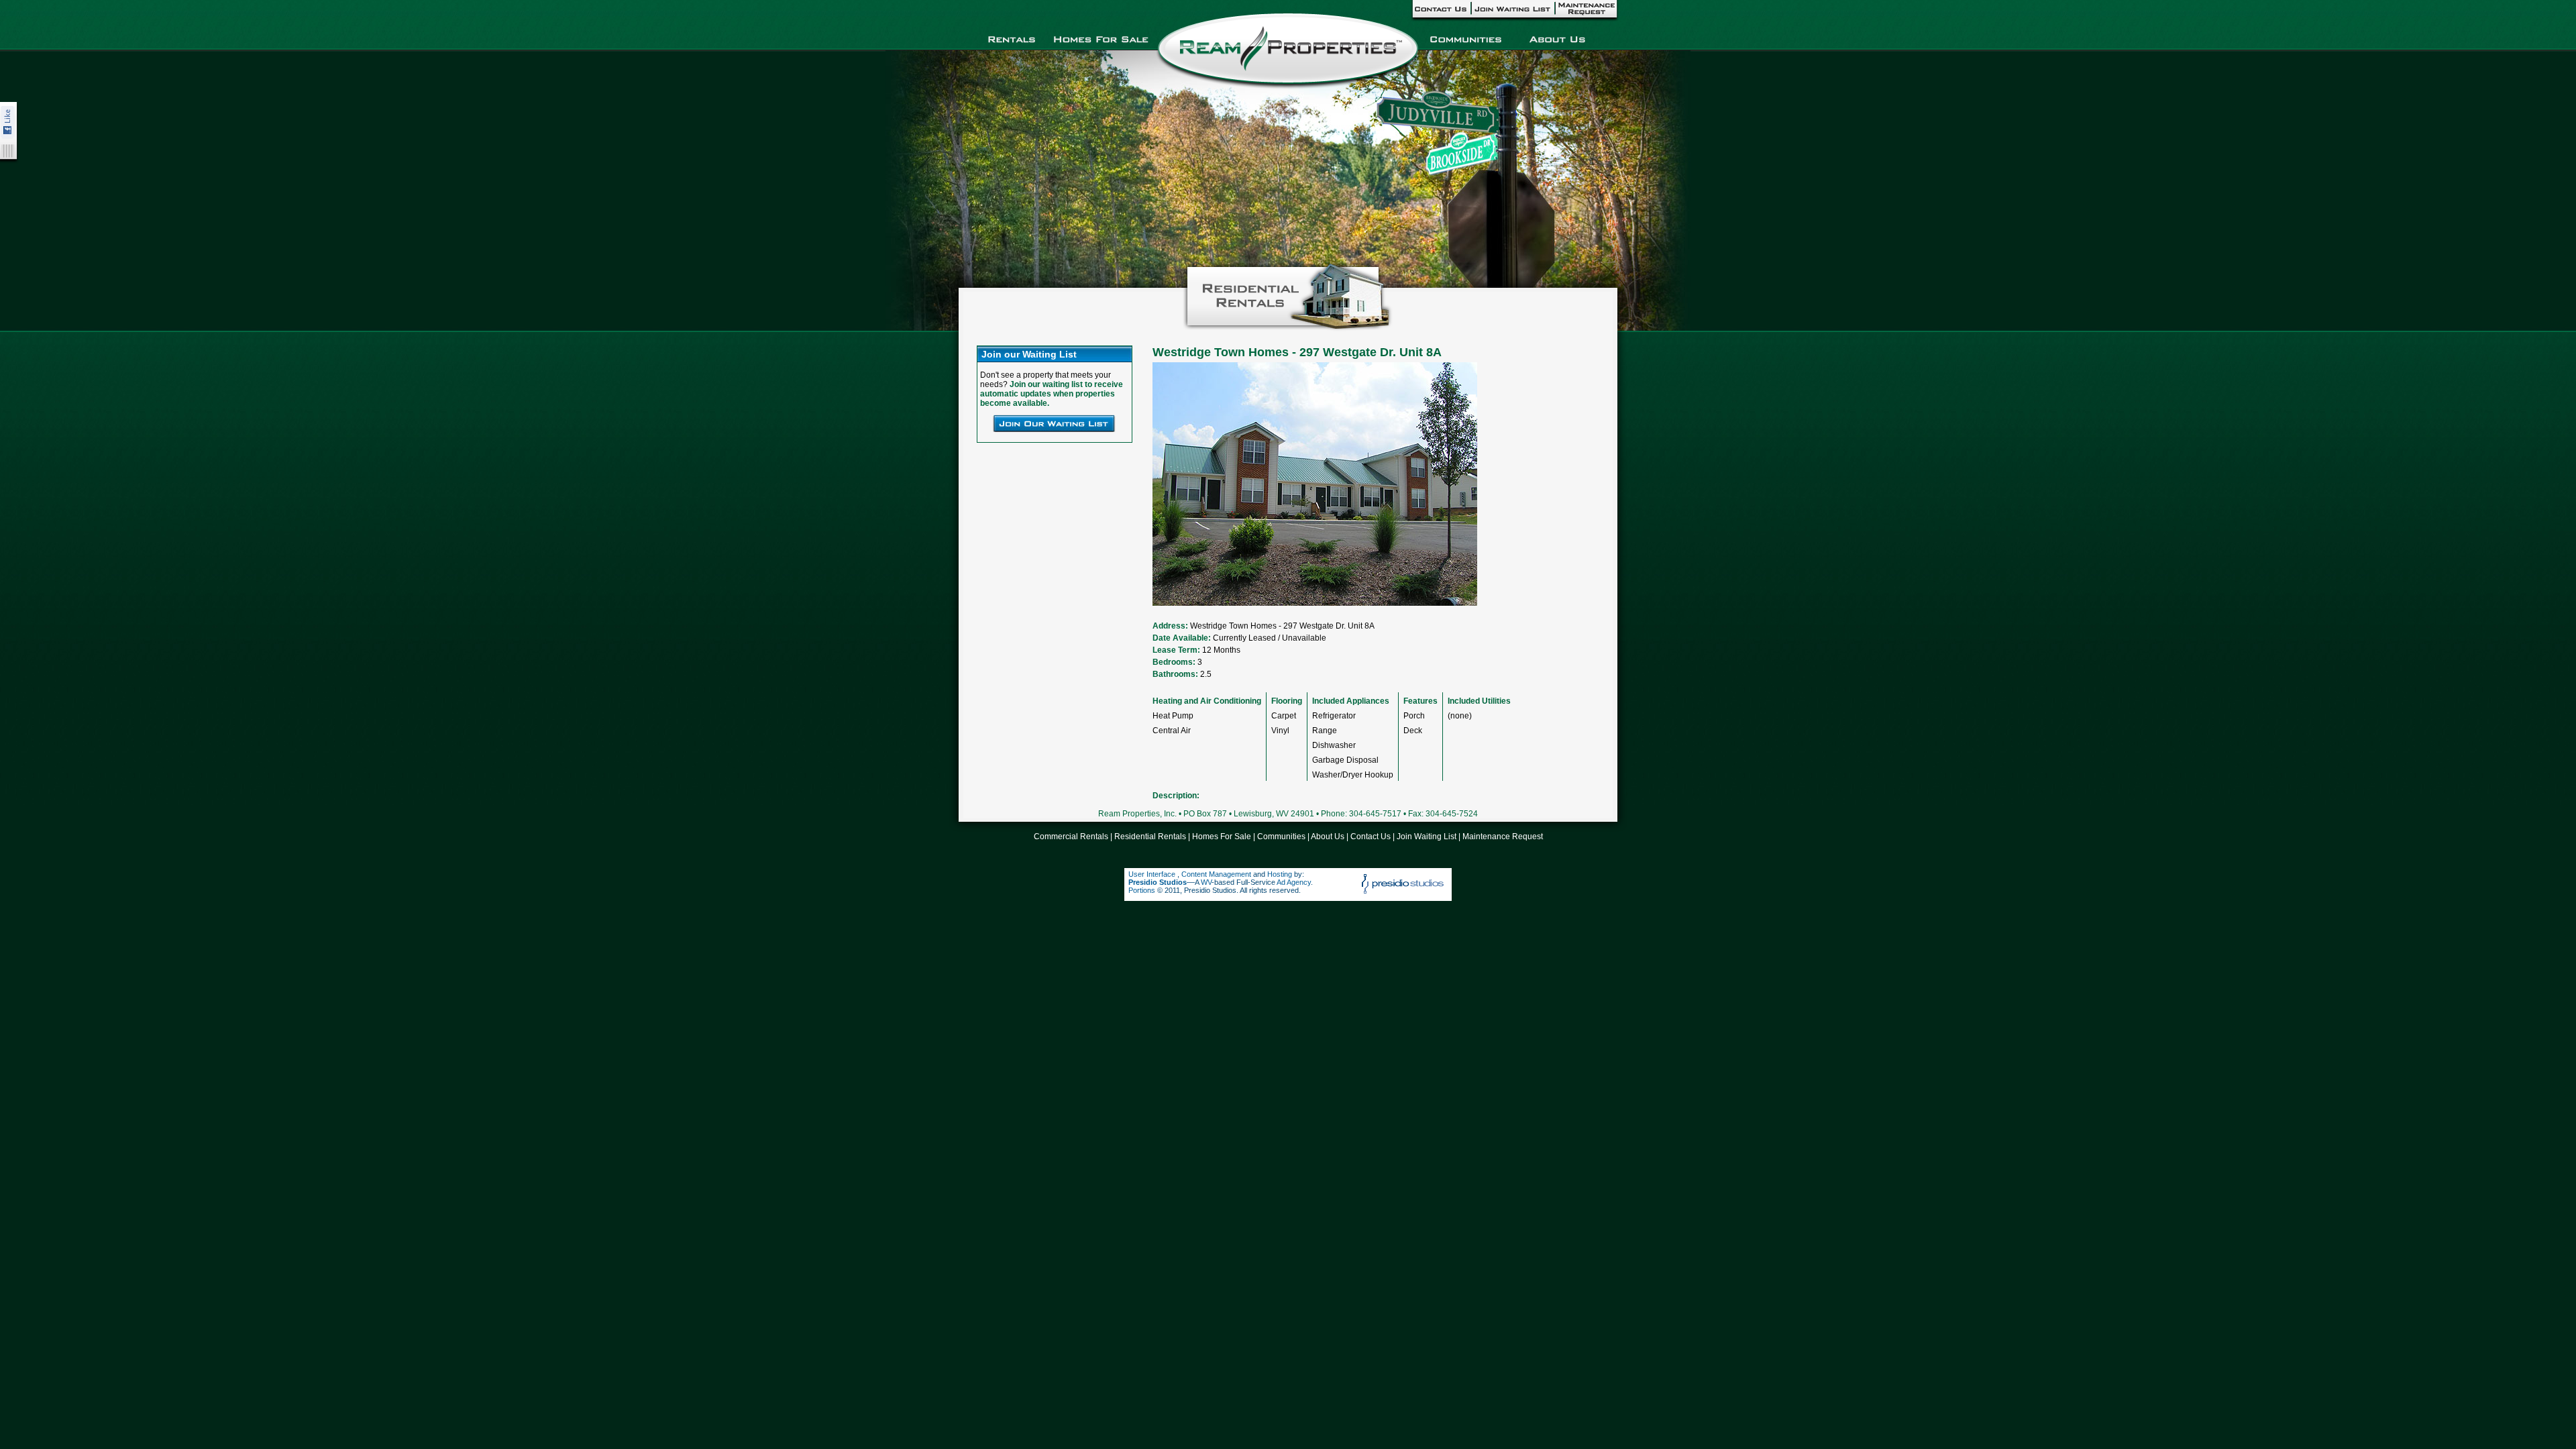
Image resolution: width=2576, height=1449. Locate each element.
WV (1206, 882)
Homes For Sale (1222, 837)
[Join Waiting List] (1512, 9)
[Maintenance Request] (1587, 9)
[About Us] (1557, 38)
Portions (1142, 890)
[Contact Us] (1441, 9)
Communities (1281, 837)
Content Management (1216, 874)
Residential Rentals (1150, 837)
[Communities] (1465, 38)
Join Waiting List (1427, 837)
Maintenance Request (1503, 837)
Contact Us (1371, 837)
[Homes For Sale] (1101, 38)
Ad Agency (1294, 882)
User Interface (1153, 874)
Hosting (1280, 874)
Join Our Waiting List (1054, 423)
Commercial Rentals (1071, 837)
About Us (1328, 837)
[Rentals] (1012, 38)
